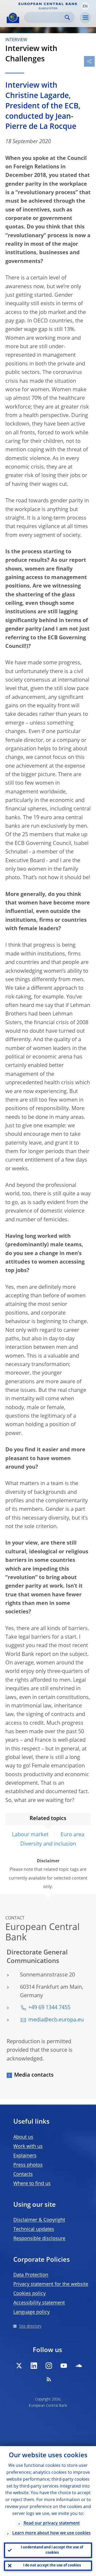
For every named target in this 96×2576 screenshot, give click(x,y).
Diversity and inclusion (48, 1844)
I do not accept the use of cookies (52, 2566)
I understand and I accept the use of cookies (52, 2550)
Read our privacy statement (52, 2523)
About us (23, 2137)
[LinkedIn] (34, 2366)
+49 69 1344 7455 (49, 2008)
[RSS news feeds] (49, 2379)
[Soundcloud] (79, 2366)
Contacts (23, 2174)
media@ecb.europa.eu (56, 2020)
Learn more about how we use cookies (51, 2533)
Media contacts (34, 2075)
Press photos (28, 2165)
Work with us (28, 2146)
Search (67, 17)
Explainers (25, 2156)
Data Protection (31, 2275)
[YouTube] (64, 2366)
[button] (85, 6)
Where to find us (32, 2184)
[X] (19, 2366)
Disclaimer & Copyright (39, 2220)
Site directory (30, 2326)
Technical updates (34, 2229)
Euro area (72, 1835)
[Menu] (85, 18)
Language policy (31, 2312)
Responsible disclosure (39, 2239)
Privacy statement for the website (51, 2284)
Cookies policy (29, 2294)
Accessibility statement (39, 2303)
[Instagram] (49, 2366)
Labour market (30, 1835)
